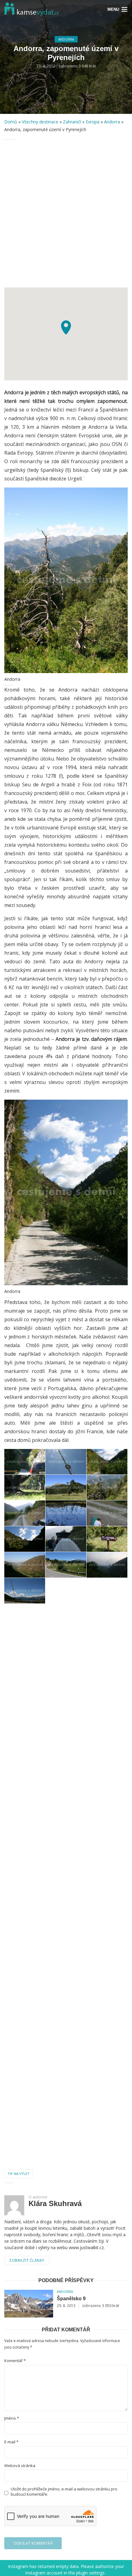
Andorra (66, 39)
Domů (11, 122)
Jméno (12, 2418)
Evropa (93, 122)
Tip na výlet (19, 2174)
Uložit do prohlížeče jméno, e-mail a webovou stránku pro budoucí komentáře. (64, 2492)
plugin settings (91, 2573)
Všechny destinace (40, 122)
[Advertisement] (66, 214)
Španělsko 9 (71, 2299)
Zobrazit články (27, 2260)
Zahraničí (72, 122)
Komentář (15, 2361)
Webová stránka (20, 2466)
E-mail (11, 2442)
